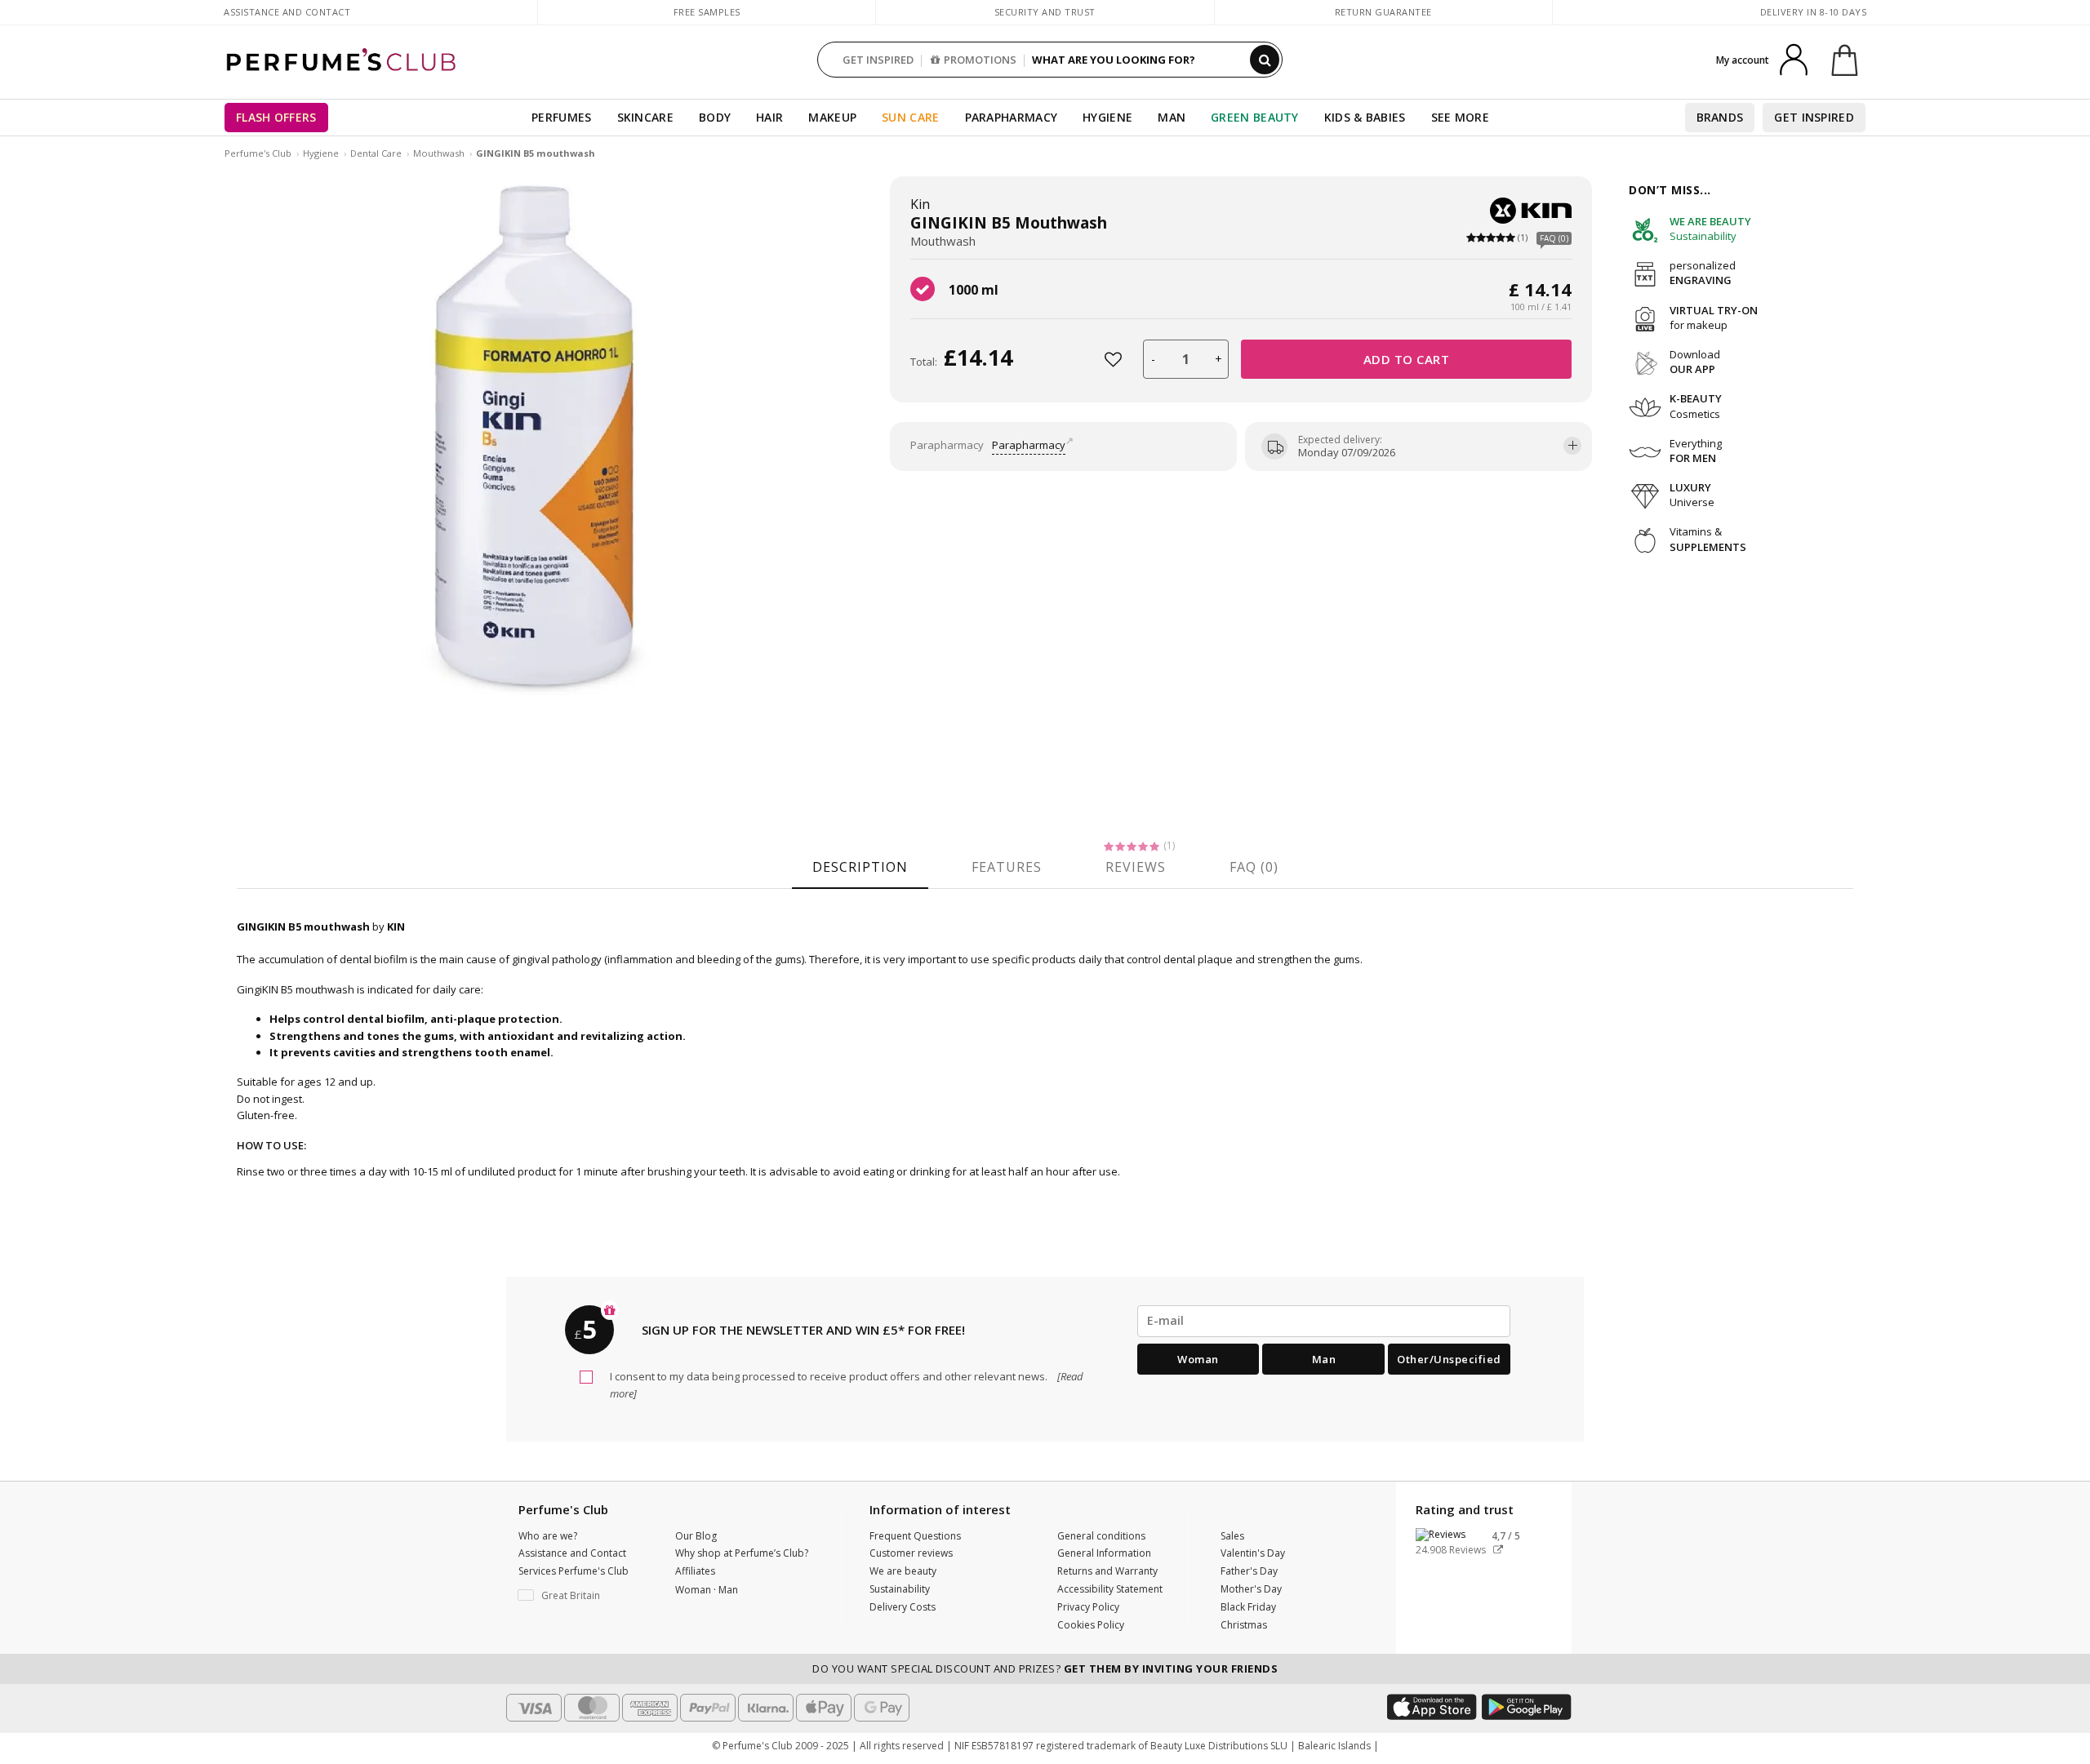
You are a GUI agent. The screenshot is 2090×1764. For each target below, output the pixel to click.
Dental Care (376, 153)
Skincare (645, 117)
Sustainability (900, 1589)
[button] (585, 1596)
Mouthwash (439, 153)
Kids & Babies (1365, 117)
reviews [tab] (1136, 867)
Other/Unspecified (1449, 1359)
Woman (1198, 1359)
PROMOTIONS (980, 60)
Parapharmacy (1012, 117)
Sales (1232, 1536)
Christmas (1244, 1625)
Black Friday (1248, 1607)
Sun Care (910, 117)
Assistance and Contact (287, 12)
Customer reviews (911, 1553)
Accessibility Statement (1110, 1589)
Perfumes (561, 117)
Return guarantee (1383, 12)
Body (715, 117)
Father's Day (1249, 1571)
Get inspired (1814, 117)
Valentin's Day (1253, 1553)
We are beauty (903, 1571)
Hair (769, 117)
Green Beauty (1255, 117)
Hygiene (1107, 117)
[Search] (1265, 60)
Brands (1720, 117)
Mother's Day (1251, 1589)
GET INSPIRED (878, 60)
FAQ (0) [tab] (1254, 867)
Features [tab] (1007, 867)
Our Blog (696, 1536)
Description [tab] (860, 867)
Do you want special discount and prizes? (1045, 1668)
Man (1172, 117)
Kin (920, 204)
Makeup (832, 117)
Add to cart (1407, 359)
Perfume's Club (258, 153)
